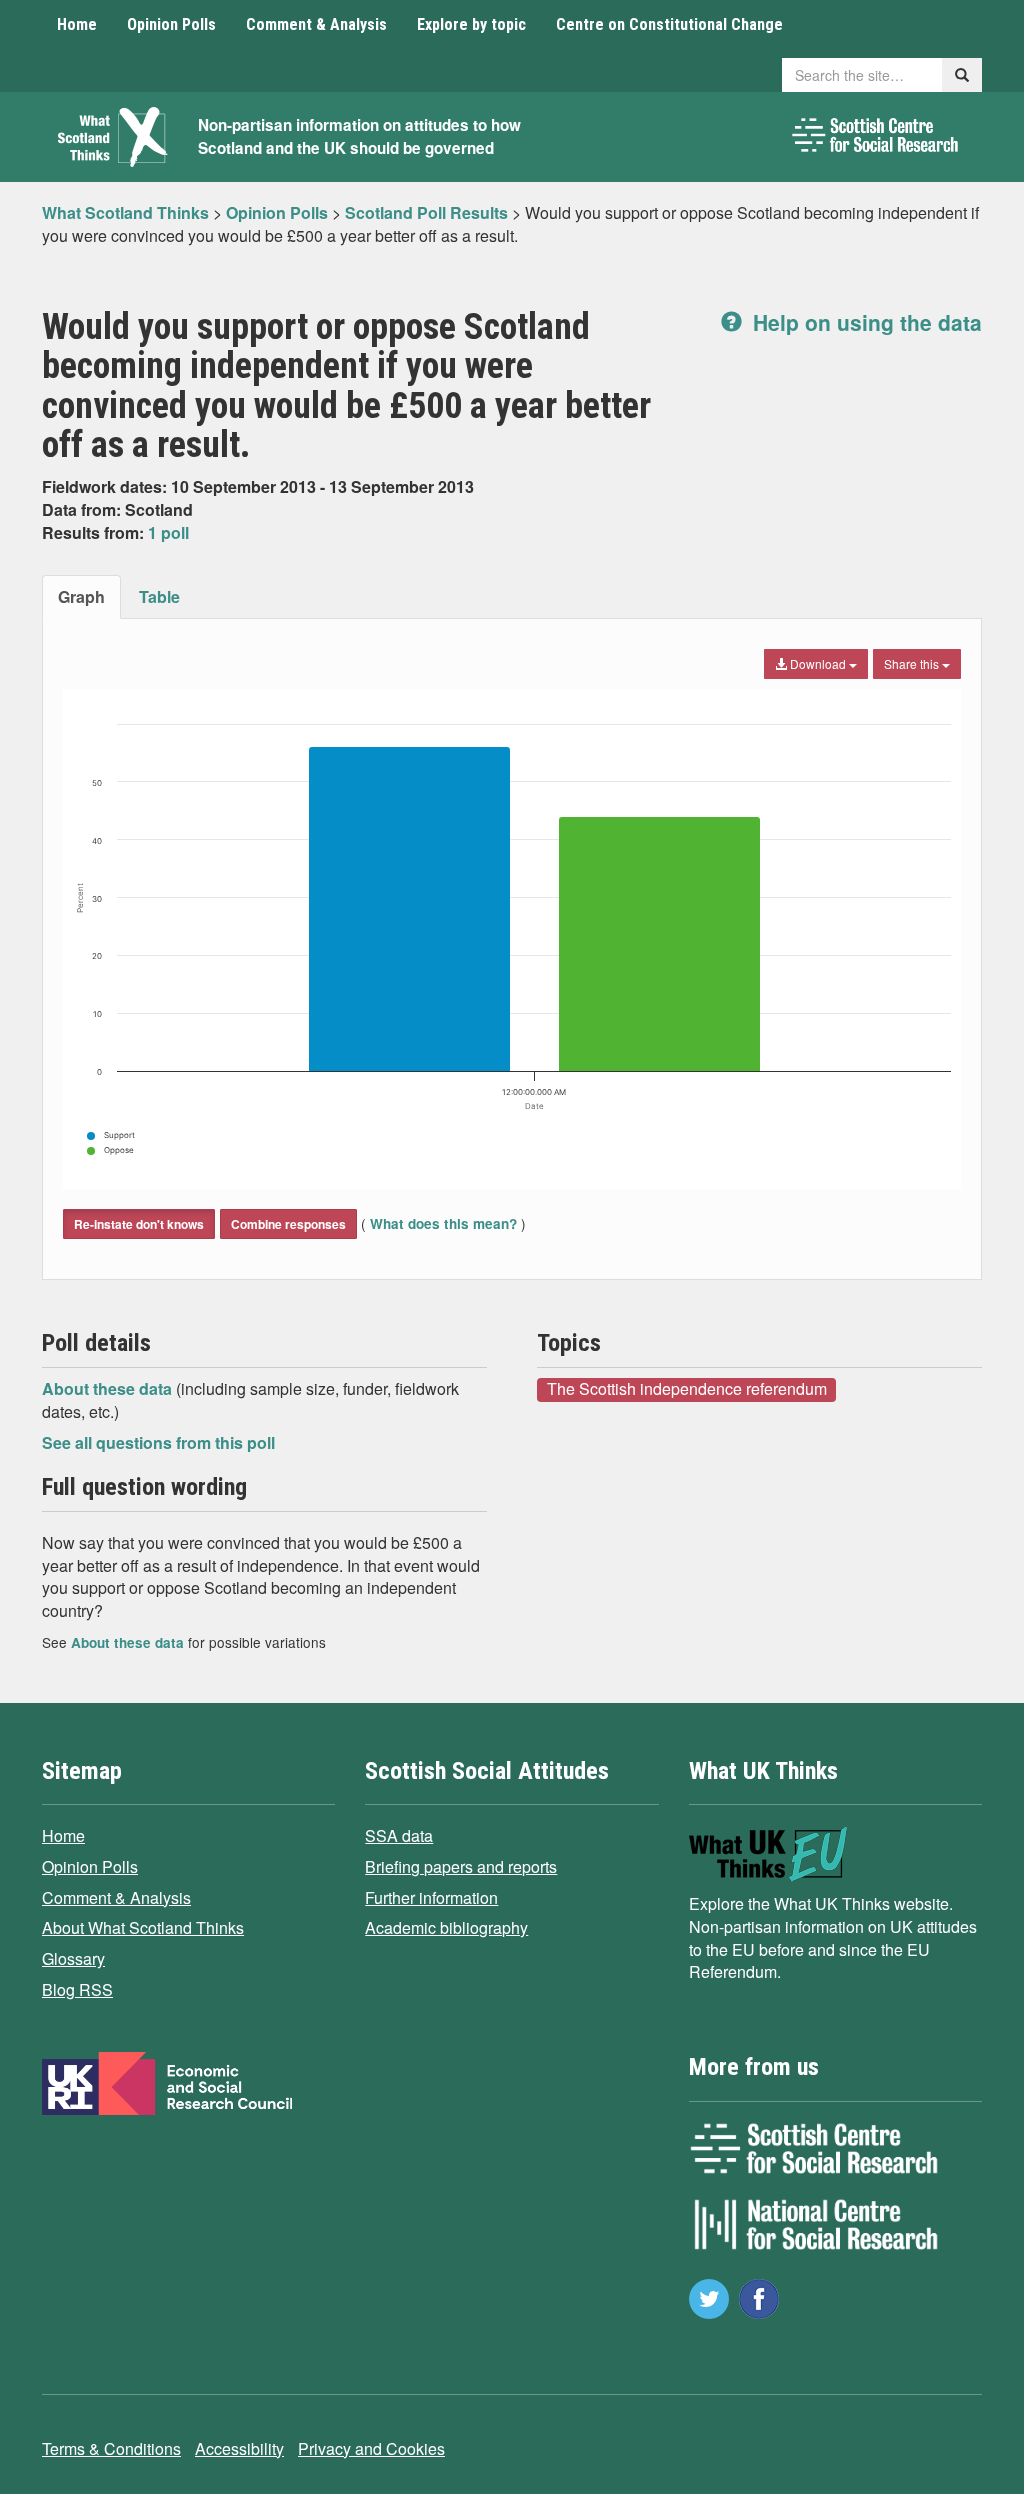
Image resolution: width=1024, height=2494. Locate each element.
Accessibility (239, 2448)
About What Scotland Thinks (143, 1927)
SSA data (399, 1835)
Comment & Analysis (316, 24)
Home (77, 24)
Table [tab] (159, 596)
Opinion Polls (171, 24)
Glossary (73, 1958)
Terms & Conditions (111, 2448)
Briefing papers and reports (461, 1866)
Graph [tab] (81, 596)
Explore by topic (471, 24)
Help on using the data (864, 322)
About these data (109, 1388)
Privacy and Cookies (371, 2448)
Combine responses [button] (288, 1224)
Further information (431, 1897)
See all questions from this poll (158, 1442)
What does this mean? (443, 1223)
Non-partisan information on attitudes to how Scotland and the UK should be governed (359, 136)
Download (818, 663)
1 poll (168, 532)
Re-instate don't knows (139, 1224)
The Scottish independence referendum (687, 1389)
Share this (913, 663)
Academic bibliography (446, 1927)
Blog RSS (77, 1989)
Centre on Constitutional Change (669, 24)
